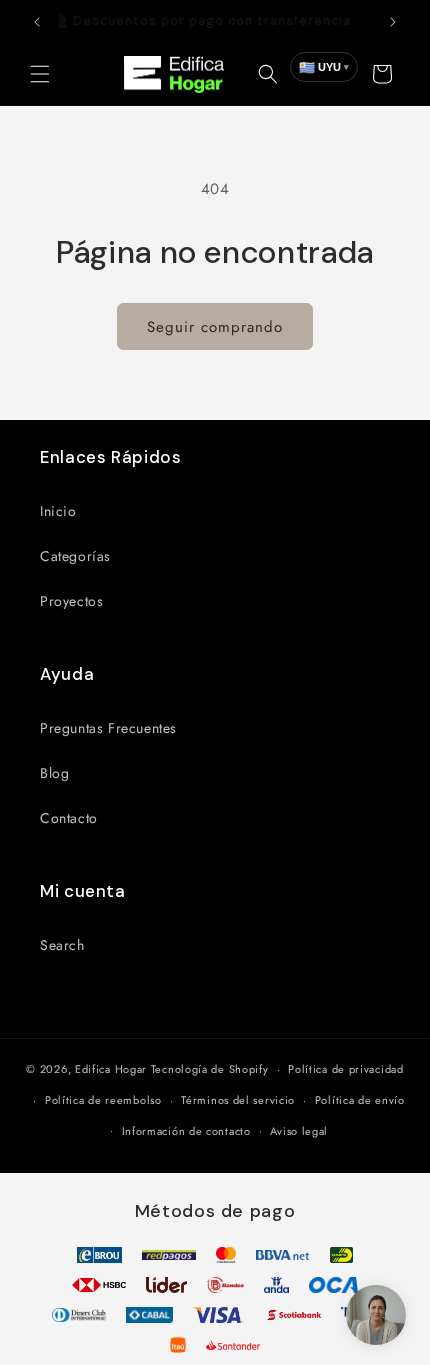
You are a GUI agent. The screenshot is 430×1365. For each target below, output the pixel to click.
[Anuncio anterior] (37, 22)
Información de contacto (186, 1131)
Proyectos (71, 601)
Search (62, 945)
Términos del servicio (238, 1100)
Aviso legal (299, 1131)
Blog (54, 773)
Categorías (75, 556)
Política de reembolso (103, 1100)
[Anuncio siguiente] (393, 22)
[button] (40, 74)
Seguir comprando (215, 327)
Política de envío (360, 1100)
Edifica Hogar (111, 1069)
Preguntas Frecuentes (108, 728)
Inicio (58, 511)
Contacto (69, 818)
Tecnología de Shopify (210, 1069)
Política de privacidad (345, 1069)
